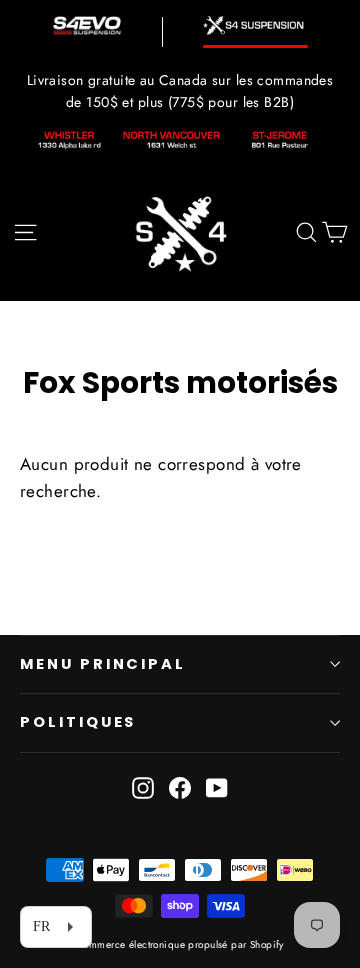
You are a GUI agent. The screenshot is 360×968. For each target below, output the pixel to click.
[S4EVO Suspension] (87, 25)
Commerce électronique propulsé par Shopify (180, 944)
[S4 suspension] (255, 25)
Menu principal (103, 664)
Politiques (78, 722)
